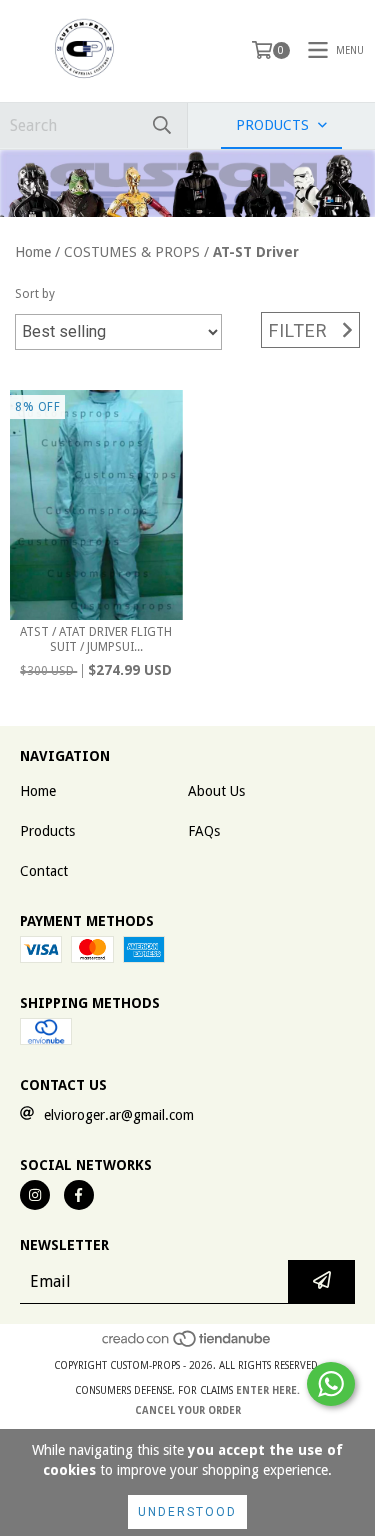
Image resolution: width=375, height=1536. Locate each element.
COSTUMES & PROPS (132, 252)
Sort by (35, 294)
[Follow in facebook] (79, 1195)
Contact (44, 871)
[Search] (162, 125)
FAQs (204, 831)
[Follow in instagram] (35, 1195)
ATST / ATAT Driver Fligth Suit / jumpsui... (96, 639)
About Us (216, 791)
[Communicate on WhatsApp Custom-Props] (331, 1384)
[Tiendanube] (187, 1345)
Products (47, 831)
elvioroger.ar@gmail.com (119, 1115)
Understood (187, 1512)
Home (33, 252)
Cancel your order (188, 1410)
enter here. (268, 1390)
